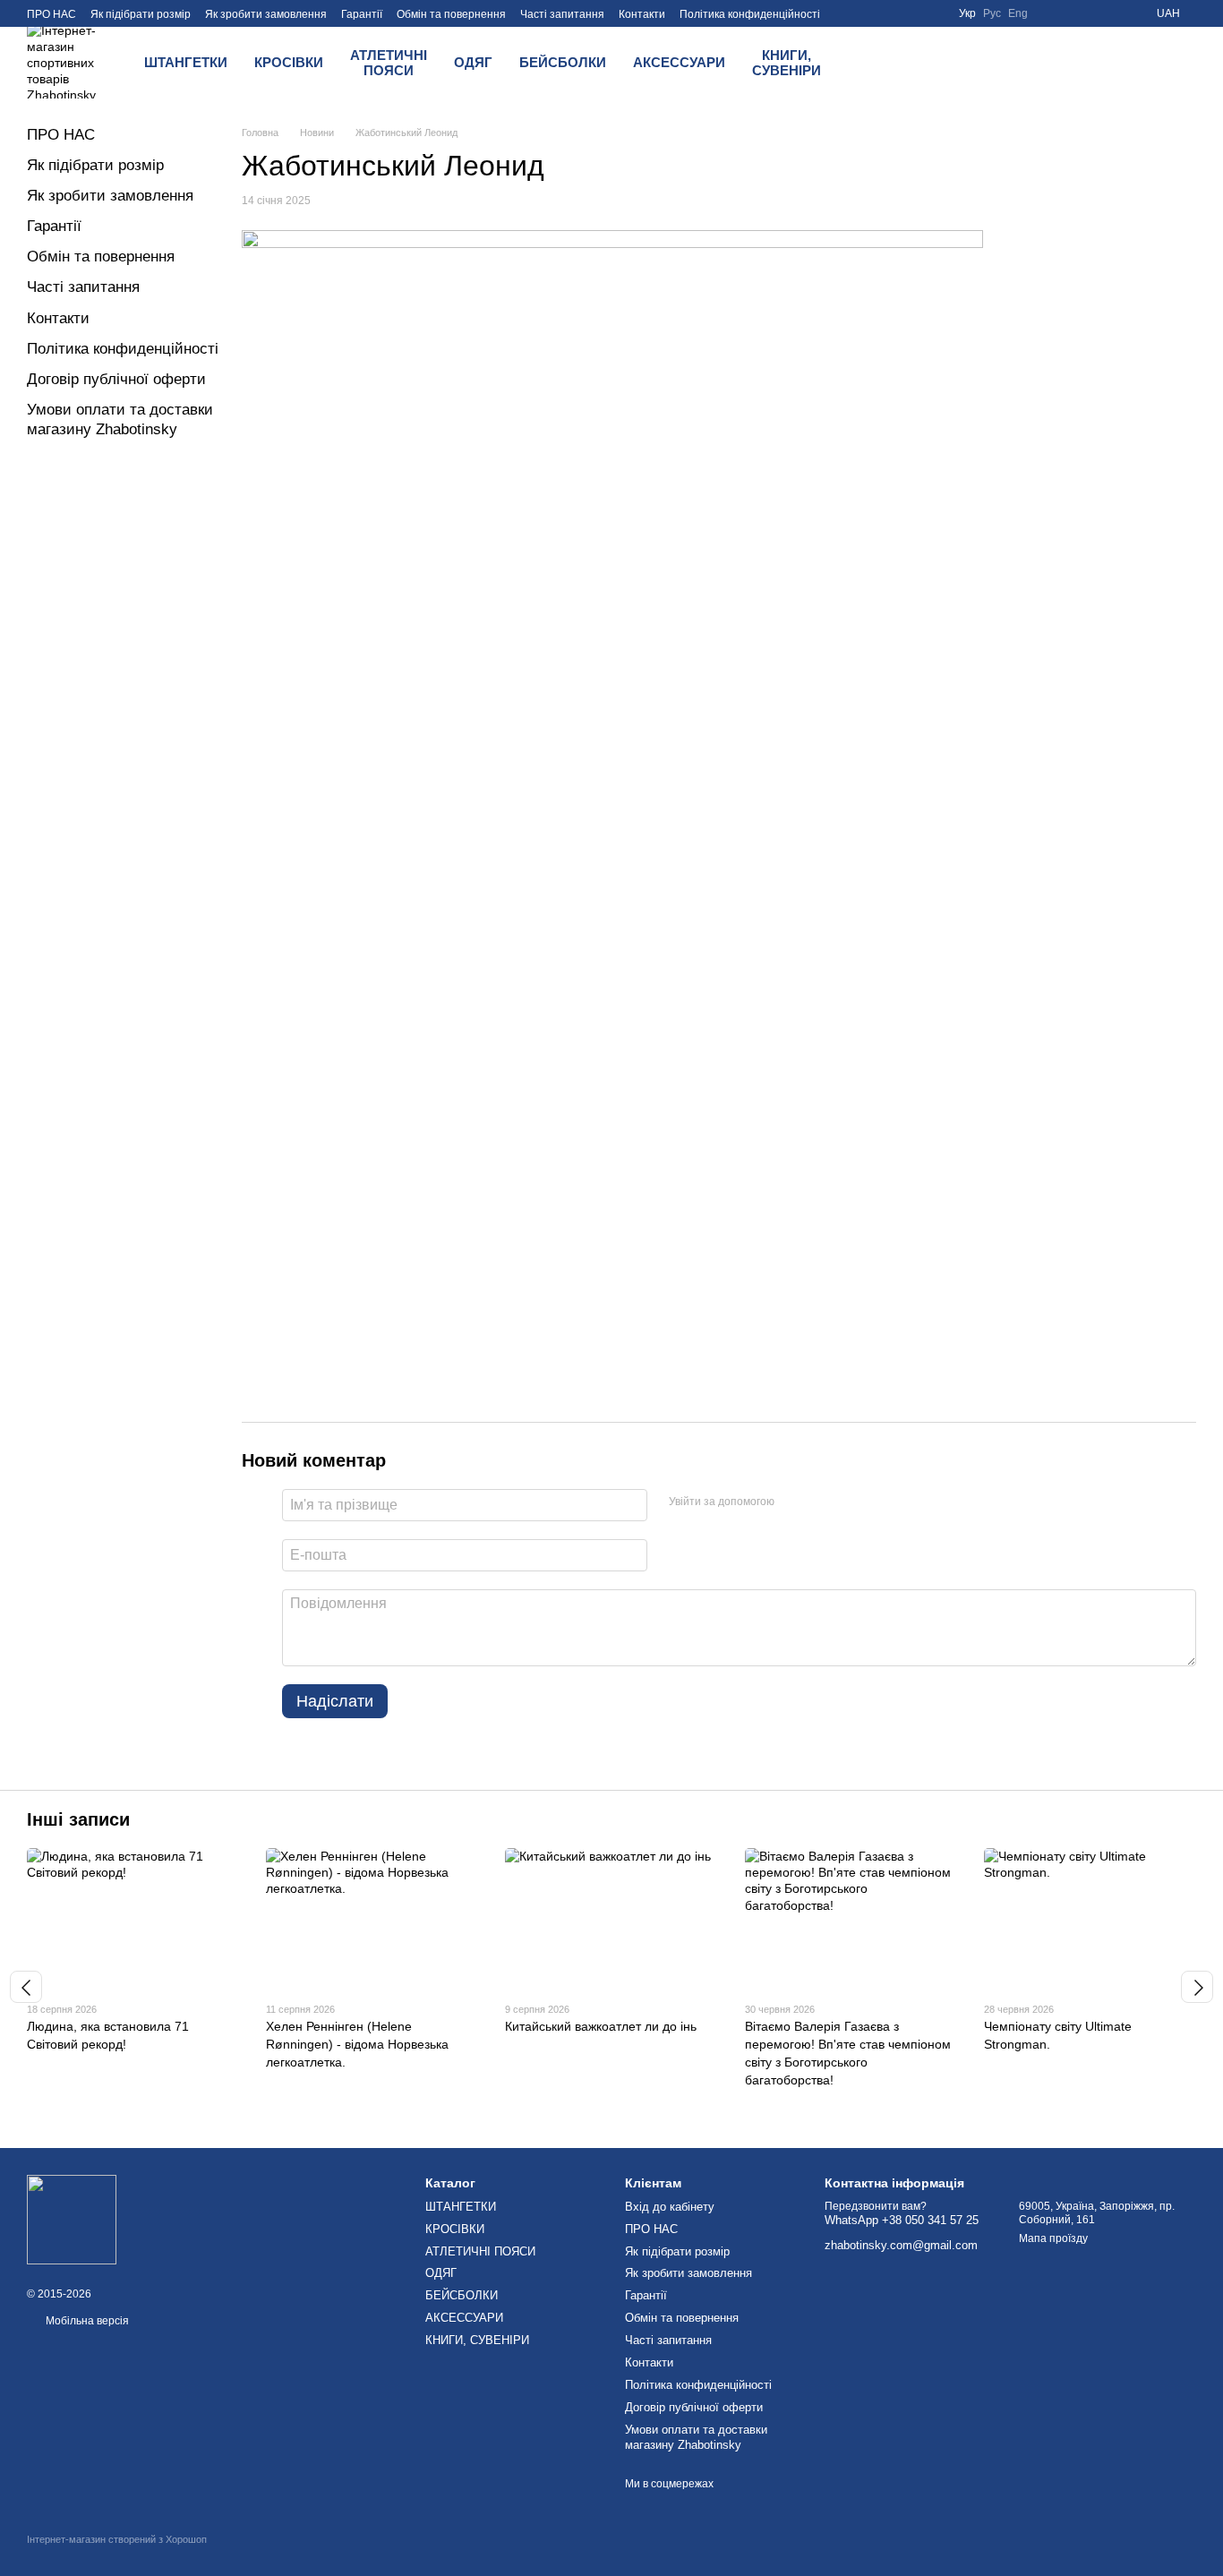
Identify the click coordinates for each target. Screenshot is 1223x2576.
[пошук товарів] (881, 63)
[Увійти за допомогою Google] (823, 1502)
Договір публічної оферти (116, 379)
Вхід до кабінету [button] (670, 2207)
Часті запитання (562, 14)
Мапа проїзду (1053, 2238)
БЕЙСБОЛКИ (563, 62)
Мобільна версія (86, 2321)
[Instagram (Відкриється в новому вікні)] (1092, 13)
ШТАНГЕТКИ (186, 62)
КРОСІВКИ (289, 62)
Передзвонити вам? (876, 2206)
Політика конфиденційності (750, 14)
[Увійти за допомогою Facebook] (794, 1502)
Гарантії (362, 14)
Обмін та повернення (451, 14)
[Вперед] (1197, 1987)
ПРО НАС (51, 14)
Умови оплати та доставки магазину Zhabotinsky (696, 2437)
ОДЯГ (473, 62)
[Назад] (26, 1987)
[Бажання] (928, 63)
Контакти (642, 14)
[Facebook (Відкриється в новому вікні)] (1049, 13)
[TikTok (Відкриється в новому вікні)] (1114, 13)
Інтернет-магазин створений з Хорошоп (117, 2539)
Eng (1018, 13)
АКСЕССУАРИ (679, 62)
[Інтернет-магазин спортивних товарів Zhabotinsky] (72, 2219)
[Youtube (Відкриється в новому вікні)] (1071, 13)
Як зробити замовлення (266, 14)
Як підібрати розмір (141, 14)
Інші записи (78, 1819)
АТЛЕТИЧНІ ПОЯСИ (389, 63)
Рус (992, 13)
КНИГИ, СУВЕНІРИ (787, 63)
